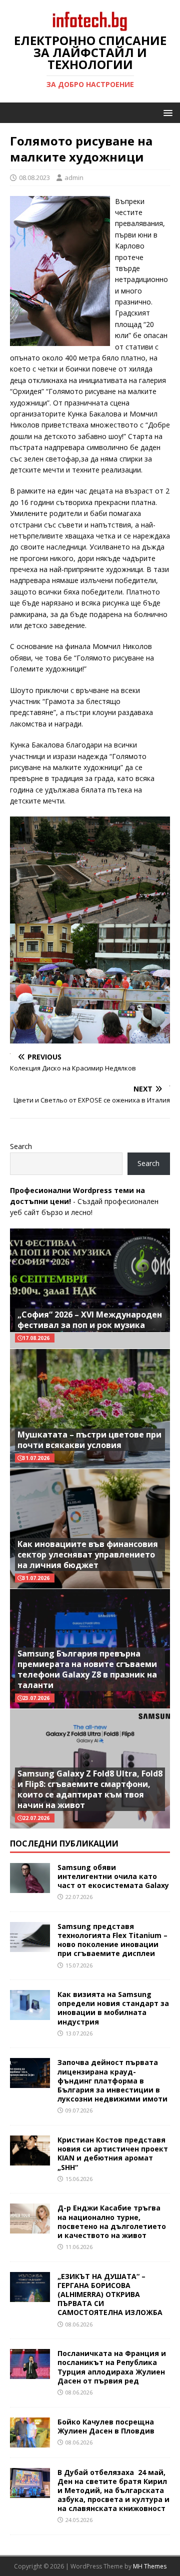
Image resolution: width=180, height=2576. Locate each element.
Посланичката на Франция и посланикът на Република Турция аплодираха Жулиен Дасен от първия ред (112, 2367)
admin (74, 177)
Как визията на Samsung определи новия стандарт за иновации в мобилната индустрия (113, 2008)
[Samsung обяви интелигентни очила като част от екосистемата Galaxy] (30, 1887)
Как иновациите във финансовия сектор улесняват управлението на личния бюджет (88, 1554)
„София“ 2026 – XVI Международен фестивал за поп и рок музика (90, 1320)
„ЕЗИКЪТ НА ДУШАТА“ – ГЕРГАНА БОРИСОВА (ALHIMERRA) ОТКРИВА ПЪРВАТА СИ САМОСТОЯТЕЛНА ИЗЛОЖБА (110, 2294)
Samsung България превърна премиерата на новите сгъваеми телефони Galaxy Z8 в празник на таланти (87, 1669)
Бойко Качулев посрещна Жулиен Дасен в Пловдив (106, 2426)
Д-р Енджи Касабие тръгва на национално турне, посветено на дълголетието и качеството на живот (112, 2221)
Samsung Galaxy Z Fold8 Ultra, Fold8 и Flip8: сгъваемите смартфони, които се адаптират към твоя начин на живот (90, 1789)
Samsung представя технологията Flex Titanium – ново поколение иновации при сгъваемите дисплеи (112, 1940)
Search (21, 1146)
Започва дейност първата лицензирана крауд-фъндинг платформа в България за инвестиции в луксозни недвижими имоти (112, 2080)
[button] (166, 112)
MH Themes (150, 2566)
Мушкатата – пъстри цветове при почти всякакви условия (89, 1440)
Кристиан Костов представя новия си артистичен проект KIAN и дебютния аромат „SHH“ (113, 2153)
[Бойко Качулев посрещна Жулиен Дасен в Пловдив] (30, 2441)
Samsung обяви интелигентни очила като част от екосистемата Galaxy (113, 1876)
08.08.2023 (34, 177)
